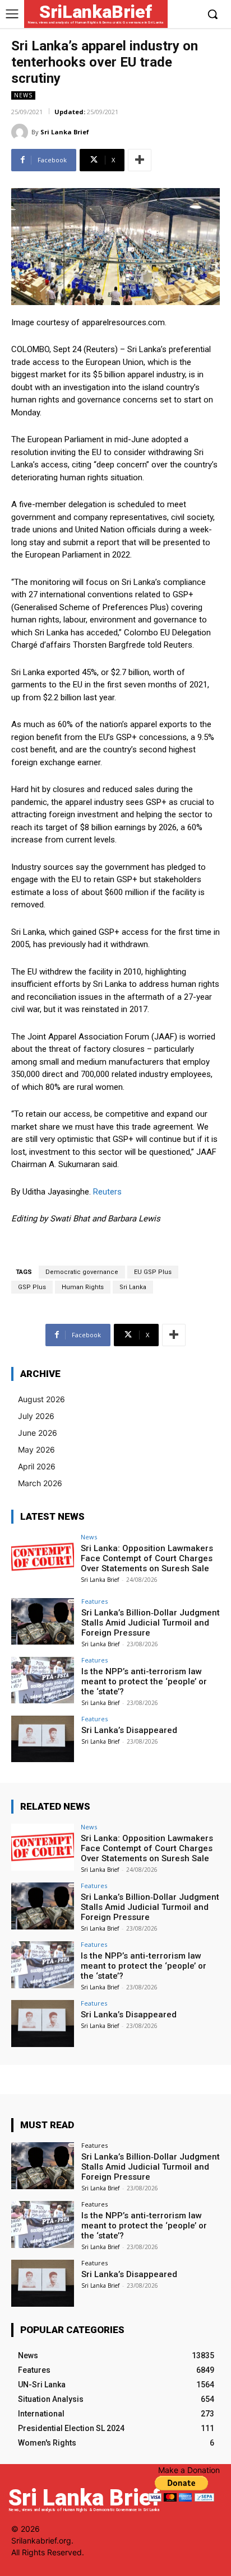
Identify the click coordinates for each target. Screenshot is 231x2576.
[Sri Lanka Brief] (21, 132)
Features (94, 1601)
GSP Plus (32, 1287)
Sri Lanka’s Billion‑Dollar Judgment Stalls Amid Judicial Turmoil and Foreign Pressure (151, 1623)
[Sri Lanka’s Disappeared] (43, 1739)
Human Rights (83, 1287)
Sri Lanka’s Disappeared (129, 1730)
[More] (140, 160)
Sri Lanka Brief (65, 132)
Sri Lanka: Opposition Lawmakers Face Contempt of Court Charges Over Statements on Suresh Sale (147, 1558)
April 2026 (37, 1466)
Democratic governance (82, 1272)
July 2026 (36, 1416)
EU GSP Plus (153, 1272)
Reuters (107, 1192)
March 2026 (40, 1483)
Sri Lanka (133, 1287)
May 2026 (36, 1449)
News (23, 95)
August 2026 (41, 1399)
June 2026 (38, 1433)
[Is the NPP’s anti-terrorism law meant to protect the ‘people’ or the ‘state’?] (43, 1680)
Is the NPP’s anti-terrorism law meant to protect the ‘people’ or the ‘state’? (144, 1682)
